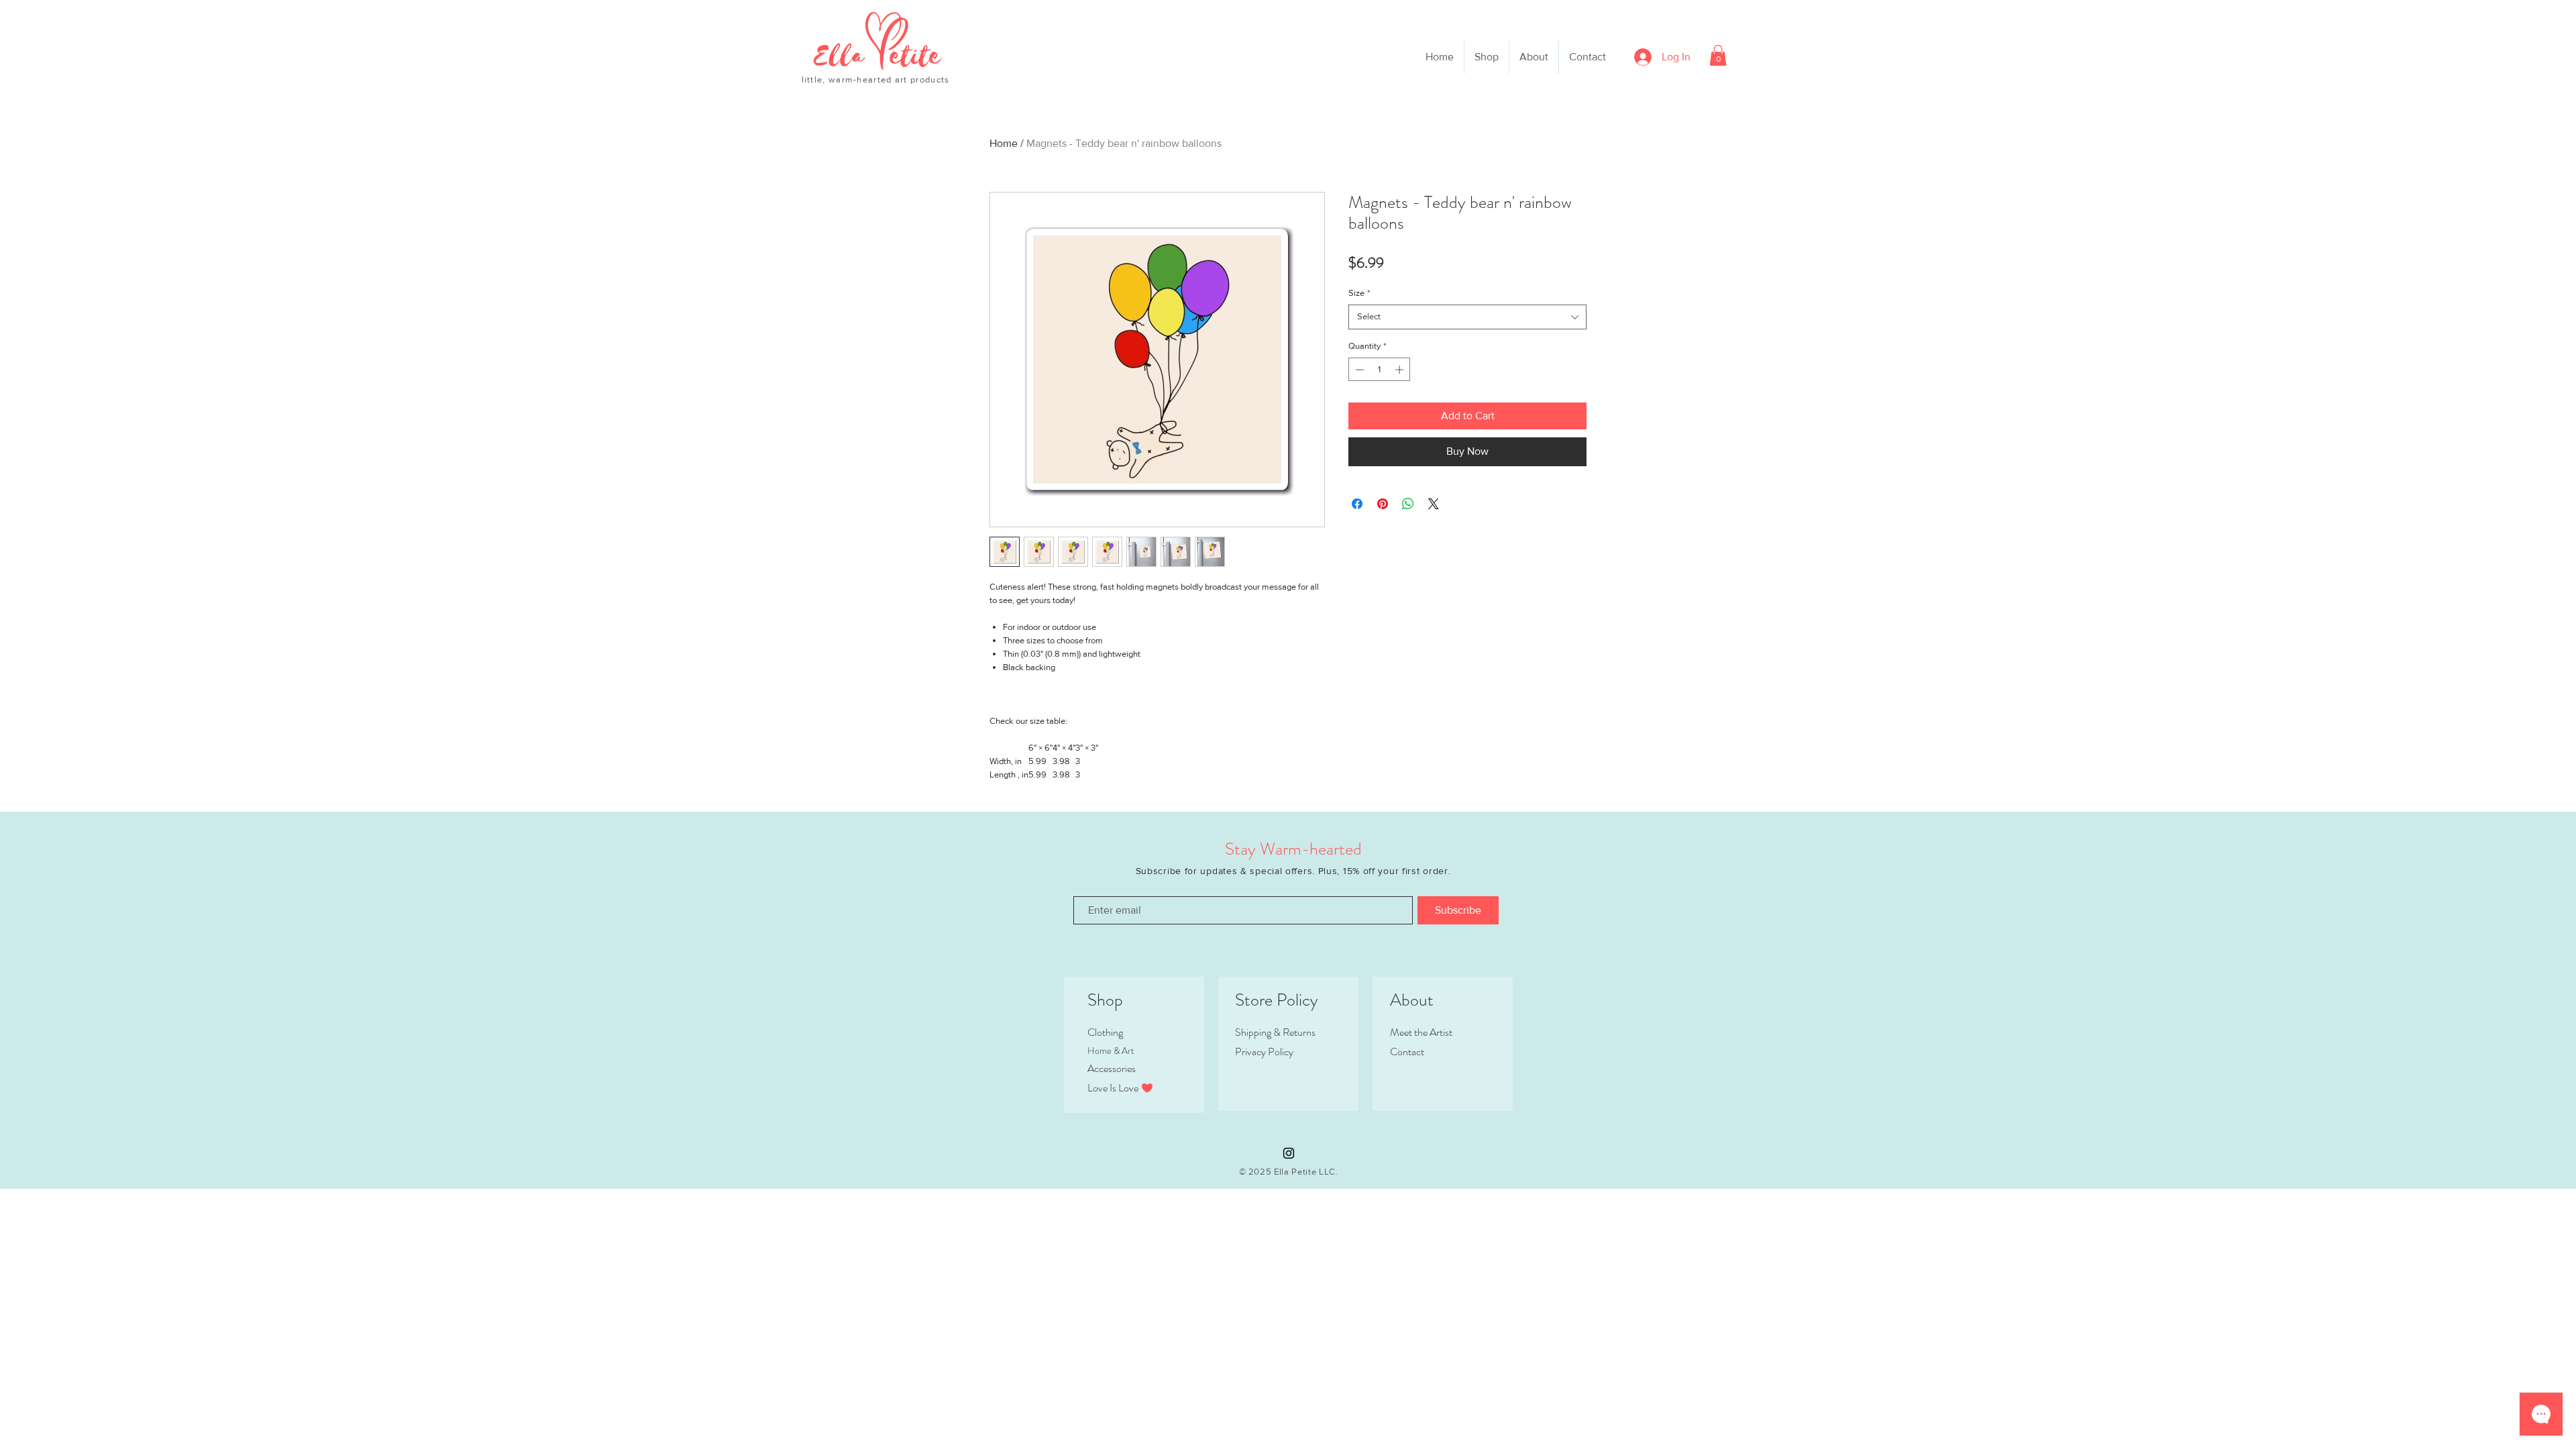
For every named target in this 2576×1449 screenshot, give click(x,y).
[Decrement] (1358, 370)
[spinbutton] (1380, 370)
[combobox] (1467, 317)
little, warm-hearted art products (876, 79)
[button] (1718, 55)
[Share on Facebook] (1357, 504)
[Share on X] (1434, 504)
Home (1004, 143)
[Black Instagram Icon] (1289, 1153)
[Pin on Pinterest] (1383, 504)
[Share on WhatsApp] (1408, 504)
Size (1359, 293)
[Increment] (1401, 370)
